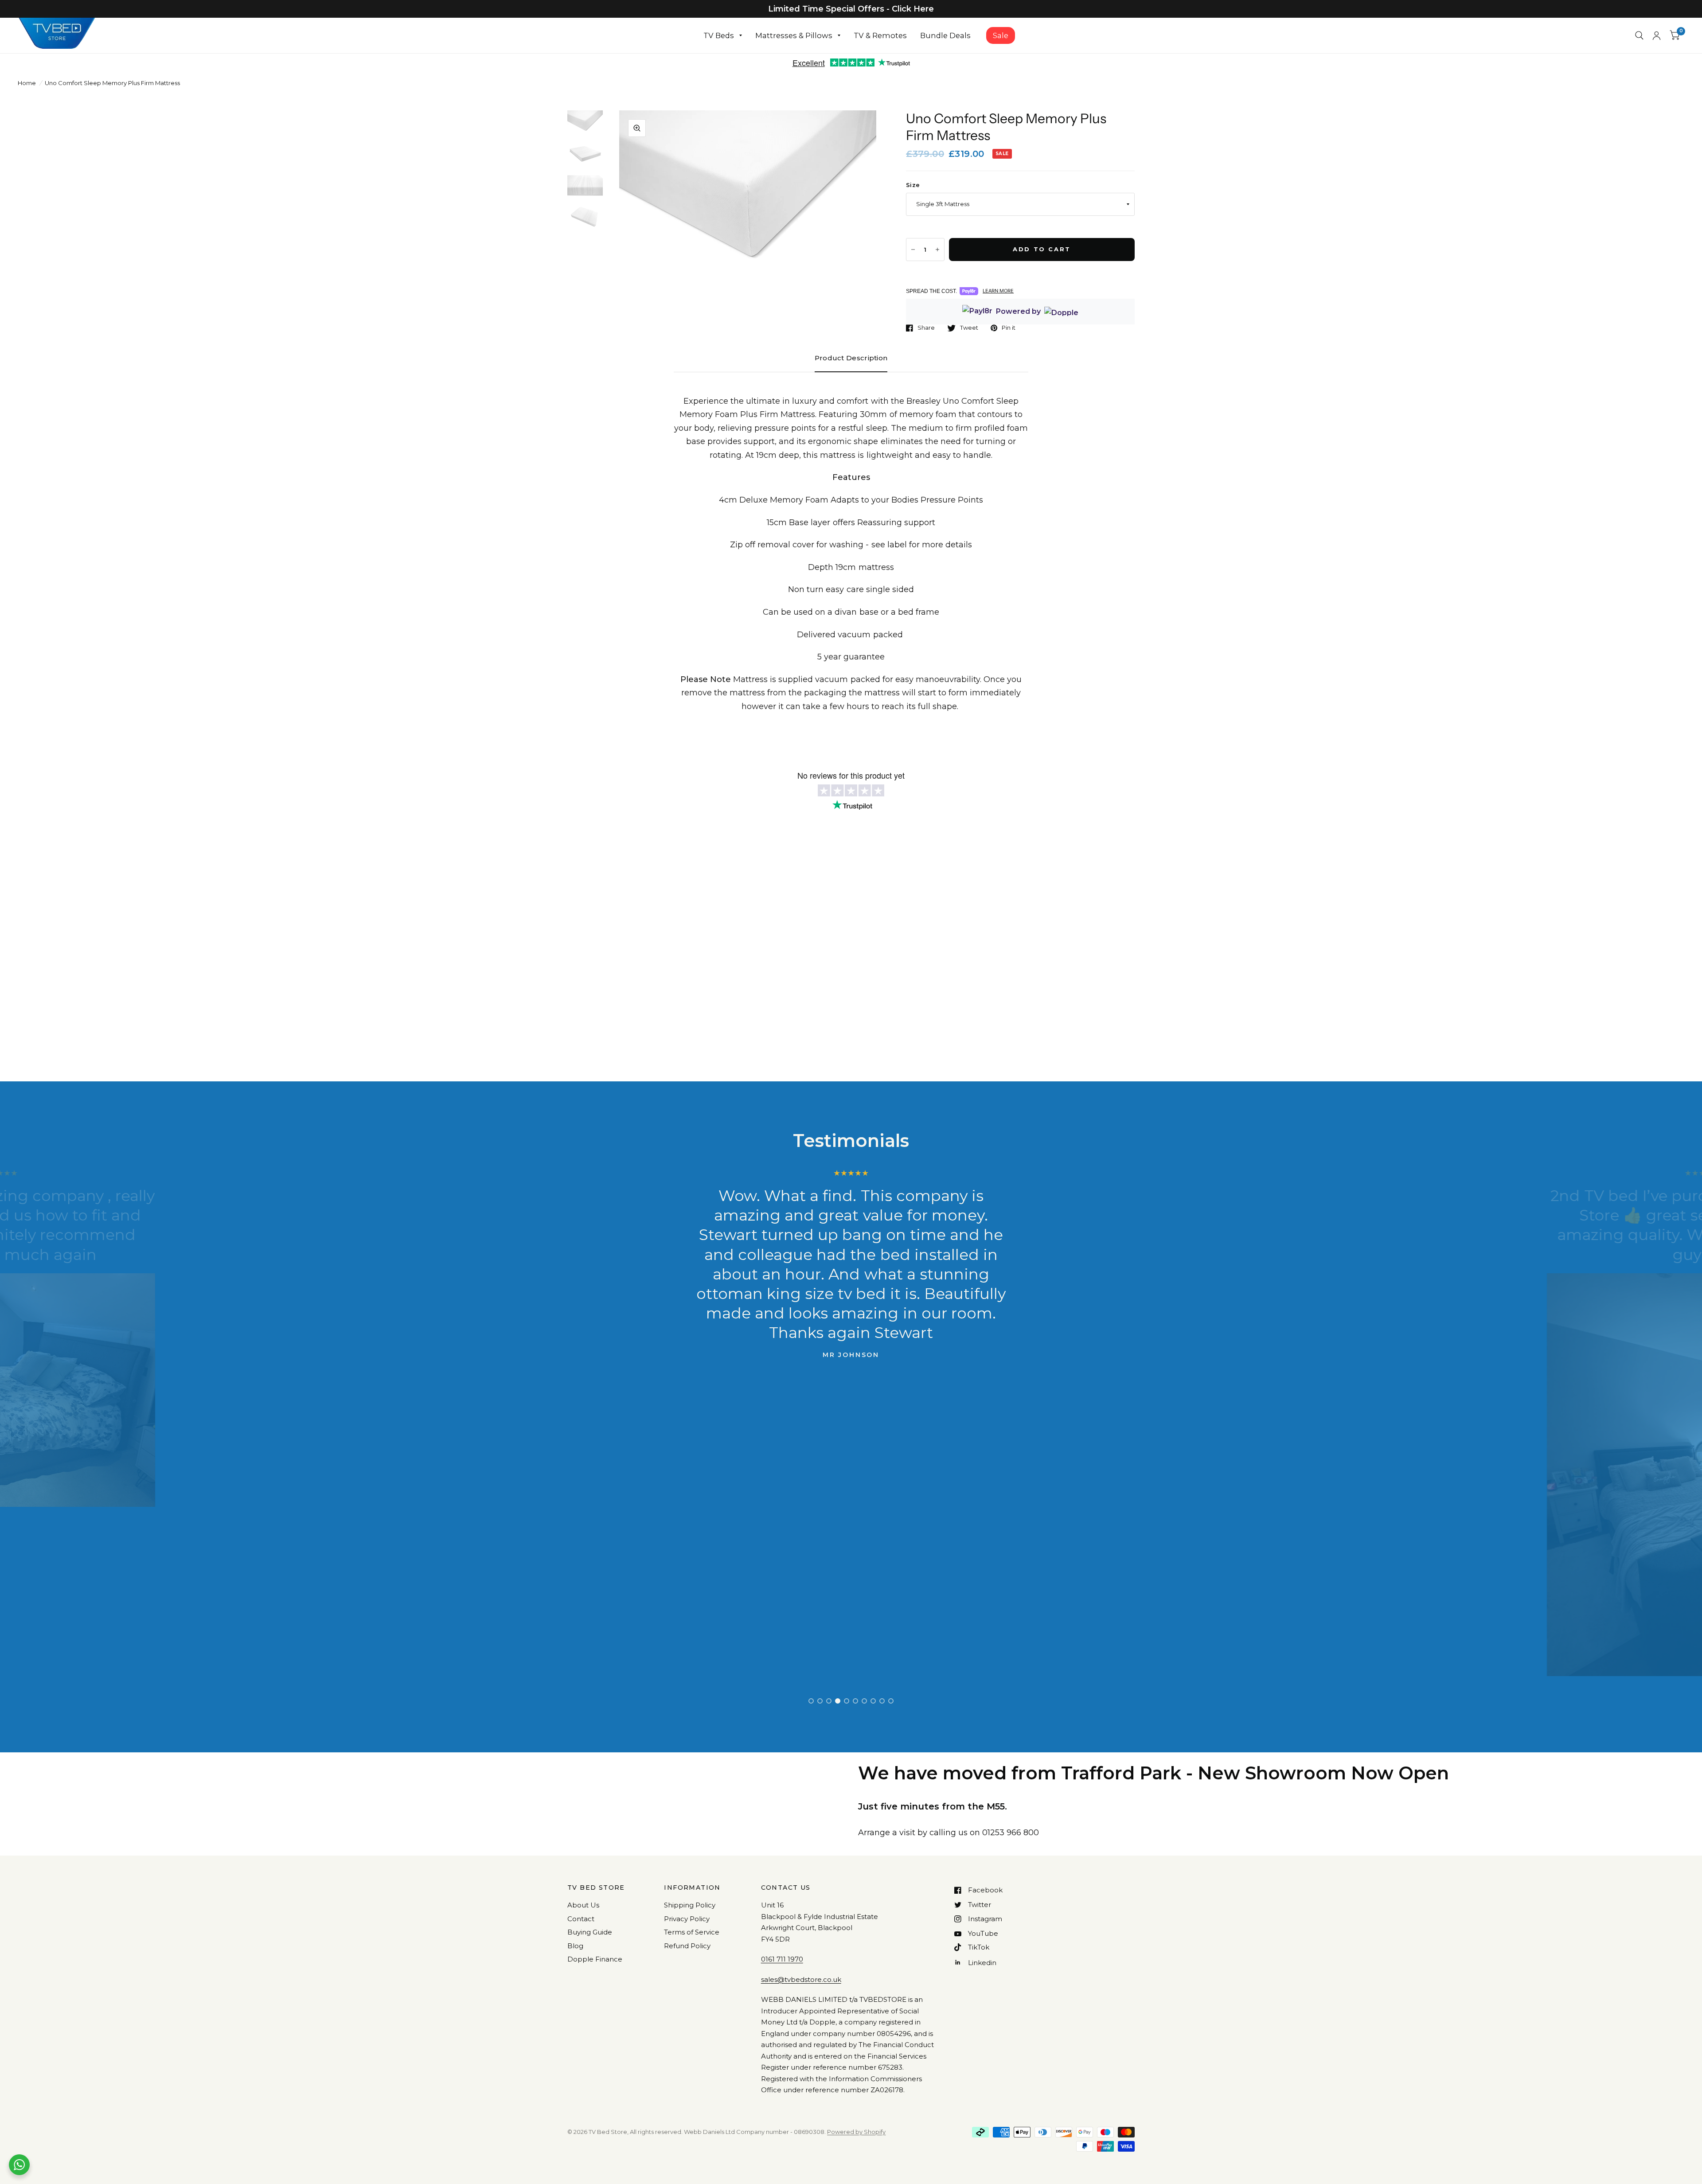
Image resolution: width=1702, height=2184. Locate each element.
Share (926, 328)
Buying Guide (590, 1932)
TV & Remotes (880, 35)
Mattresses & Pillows (794, 35)
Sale (1001, 35)
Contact (581, 1919)
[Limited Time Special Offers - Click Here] (851, 9)
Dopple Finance (595, 1959)
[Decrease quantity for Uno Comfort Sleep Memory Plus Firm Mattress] (913, 250)
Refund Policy (687, 1946)
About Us (583, 1905)
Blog (575, 1946)
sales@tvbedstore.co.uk (801, 1979)
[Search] (1639, 35)
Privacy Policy (687, 1919)
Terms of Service (692, 1932)
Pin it (1009, 328)
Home (27, 83)
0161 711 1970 (782, 1959)
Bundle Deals (945, 35)
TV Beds (719, 35)
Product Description (851, 358)
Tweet (969, 328)
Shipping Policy (690, 1905)
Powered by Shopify (856, 2132)
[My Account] (1657, 35)
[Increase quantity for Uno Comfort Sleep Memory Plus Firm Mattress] (937, 250)
